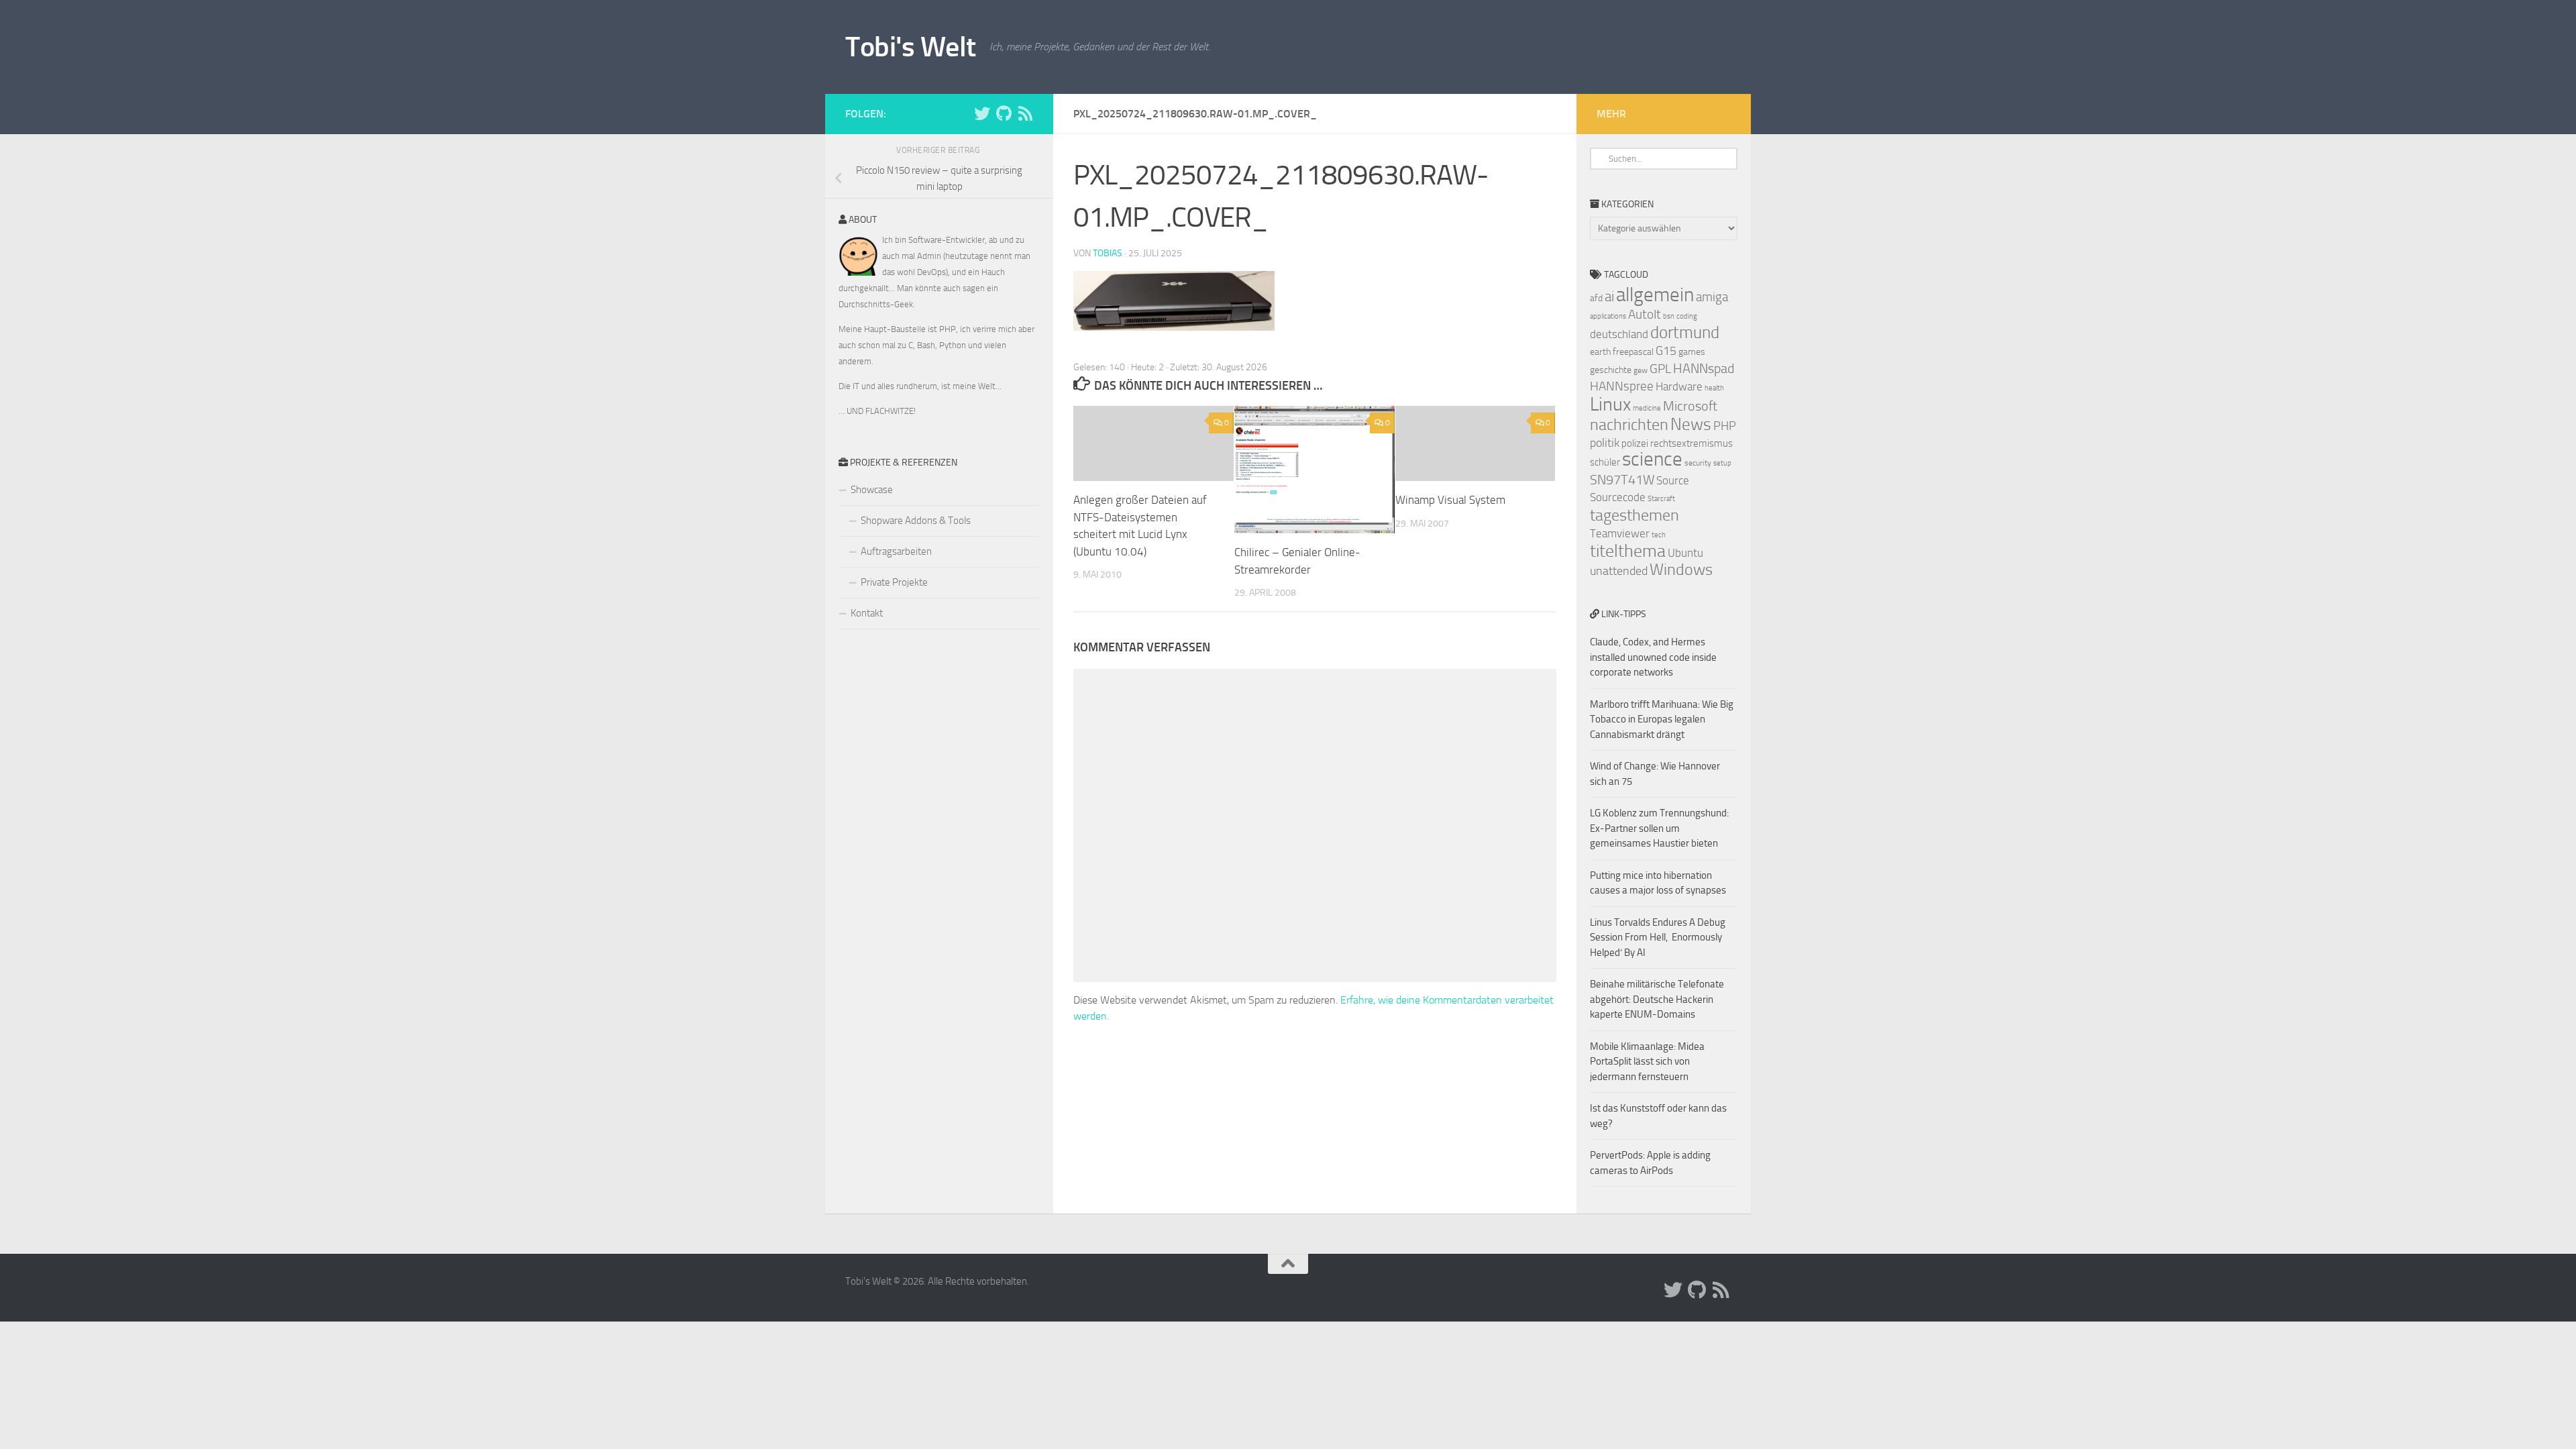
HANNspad (1704, 368)
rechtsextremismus (1692, 443)
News (1691, 424)
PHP (1725, 426)
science (1652, 459)
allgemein (1655, 295)
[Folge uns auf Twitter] (982, 113)
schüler (1605, 462)
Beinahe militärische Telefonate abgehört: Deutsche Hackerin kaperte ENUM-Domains (1657, 999)
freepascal (1633, 352)
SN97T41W (1622, 480)
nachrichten (1629, 424)
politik (1605, 443)
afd (1596, 298)
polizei (1635, 443)
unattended (1619, 571)
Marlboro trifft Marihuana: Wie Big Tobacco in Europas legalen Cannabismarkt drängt (1662, 719)
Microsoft (1690, 406)
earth (1600, 352)
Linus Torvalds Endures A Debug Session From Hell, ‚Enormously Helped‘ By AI (1658, 937)
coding (1687, 316)
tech (1659, 535)
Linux (1610, 404)
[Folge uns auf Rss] (1025, 113)
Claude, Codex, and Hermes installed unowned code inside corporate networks (1653, 657)
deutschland (1619, 334)
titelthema (1628, 551)
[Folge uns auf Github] (1004, 113)
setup (1722, 463)
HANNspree (1622, 386)
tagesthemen (1634, 515)
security (1698, 463)
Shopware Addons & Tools (916, 521)
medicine (1647, 408)
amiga (1712, 297)
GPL (1660, 369)
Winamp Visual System (1450, 500)
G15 (1666, 351)
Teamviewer (1620, 533)
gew (1641, 370)
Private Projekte (894, 582)
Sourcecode (1618, 497)
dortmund (1685, 332)
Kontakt (867, 613)
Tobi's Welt (911, 47)
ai (1609, 297)
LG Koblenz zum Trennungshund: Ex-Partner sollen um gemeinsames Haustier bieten (1659, 828)
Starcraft (1661, 499)
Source (1673, 480)
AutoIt (1645, 314)
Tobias (1108, 253)
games (1692, 352)
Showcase (872, 490)
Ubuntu (1685, 553)
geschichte (1611, 370)
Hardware (1679, 386)
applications (1608, 316)
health (1714, 388)
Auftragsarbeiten (896, 551)
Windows (1681, 570)
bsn (1669, 316)
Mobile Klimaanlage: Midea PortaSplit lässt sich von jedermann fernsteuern (1647, 1062)
